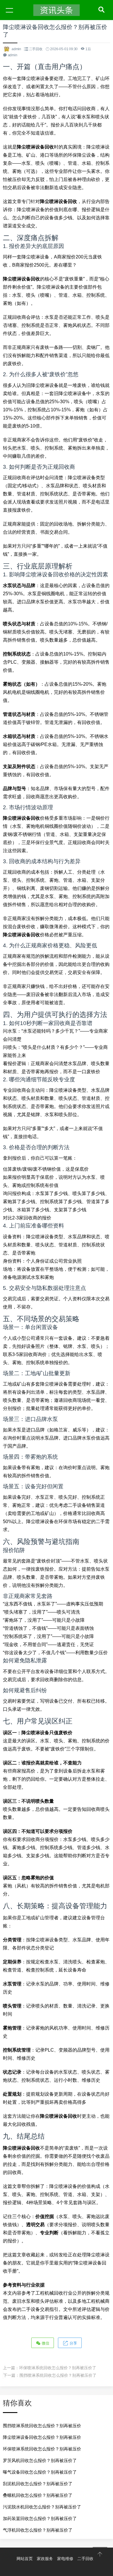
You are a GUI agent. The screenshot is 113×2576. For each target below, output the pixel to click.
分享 (73, 2343)
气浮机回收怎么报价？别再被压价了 (38, 2530)
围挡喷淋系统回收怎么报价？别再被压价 (42, 2426)
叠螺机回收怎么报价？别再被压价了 (38, 2495)
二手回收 (36, 49)
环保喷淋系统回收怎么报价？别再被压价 (42, 2449)
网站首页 (25, 2559)
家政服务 (45, 2559)
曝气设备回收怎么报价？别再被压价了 (40, 2472)
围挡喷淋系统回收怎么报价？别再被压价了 (58, 2375)
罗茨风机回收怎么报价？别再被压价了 (40, 2460)
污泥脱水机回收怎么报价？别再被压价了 (42, 2507)
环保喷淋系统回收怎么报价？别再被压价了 (58, 2368)
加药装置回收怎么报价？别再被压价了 (40, 2518)
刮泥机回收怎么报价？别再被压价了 (38, 2484)
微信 (45, 2343)
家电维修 (65, 2559)
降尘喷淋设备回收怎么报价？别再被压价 (42, 2437)
